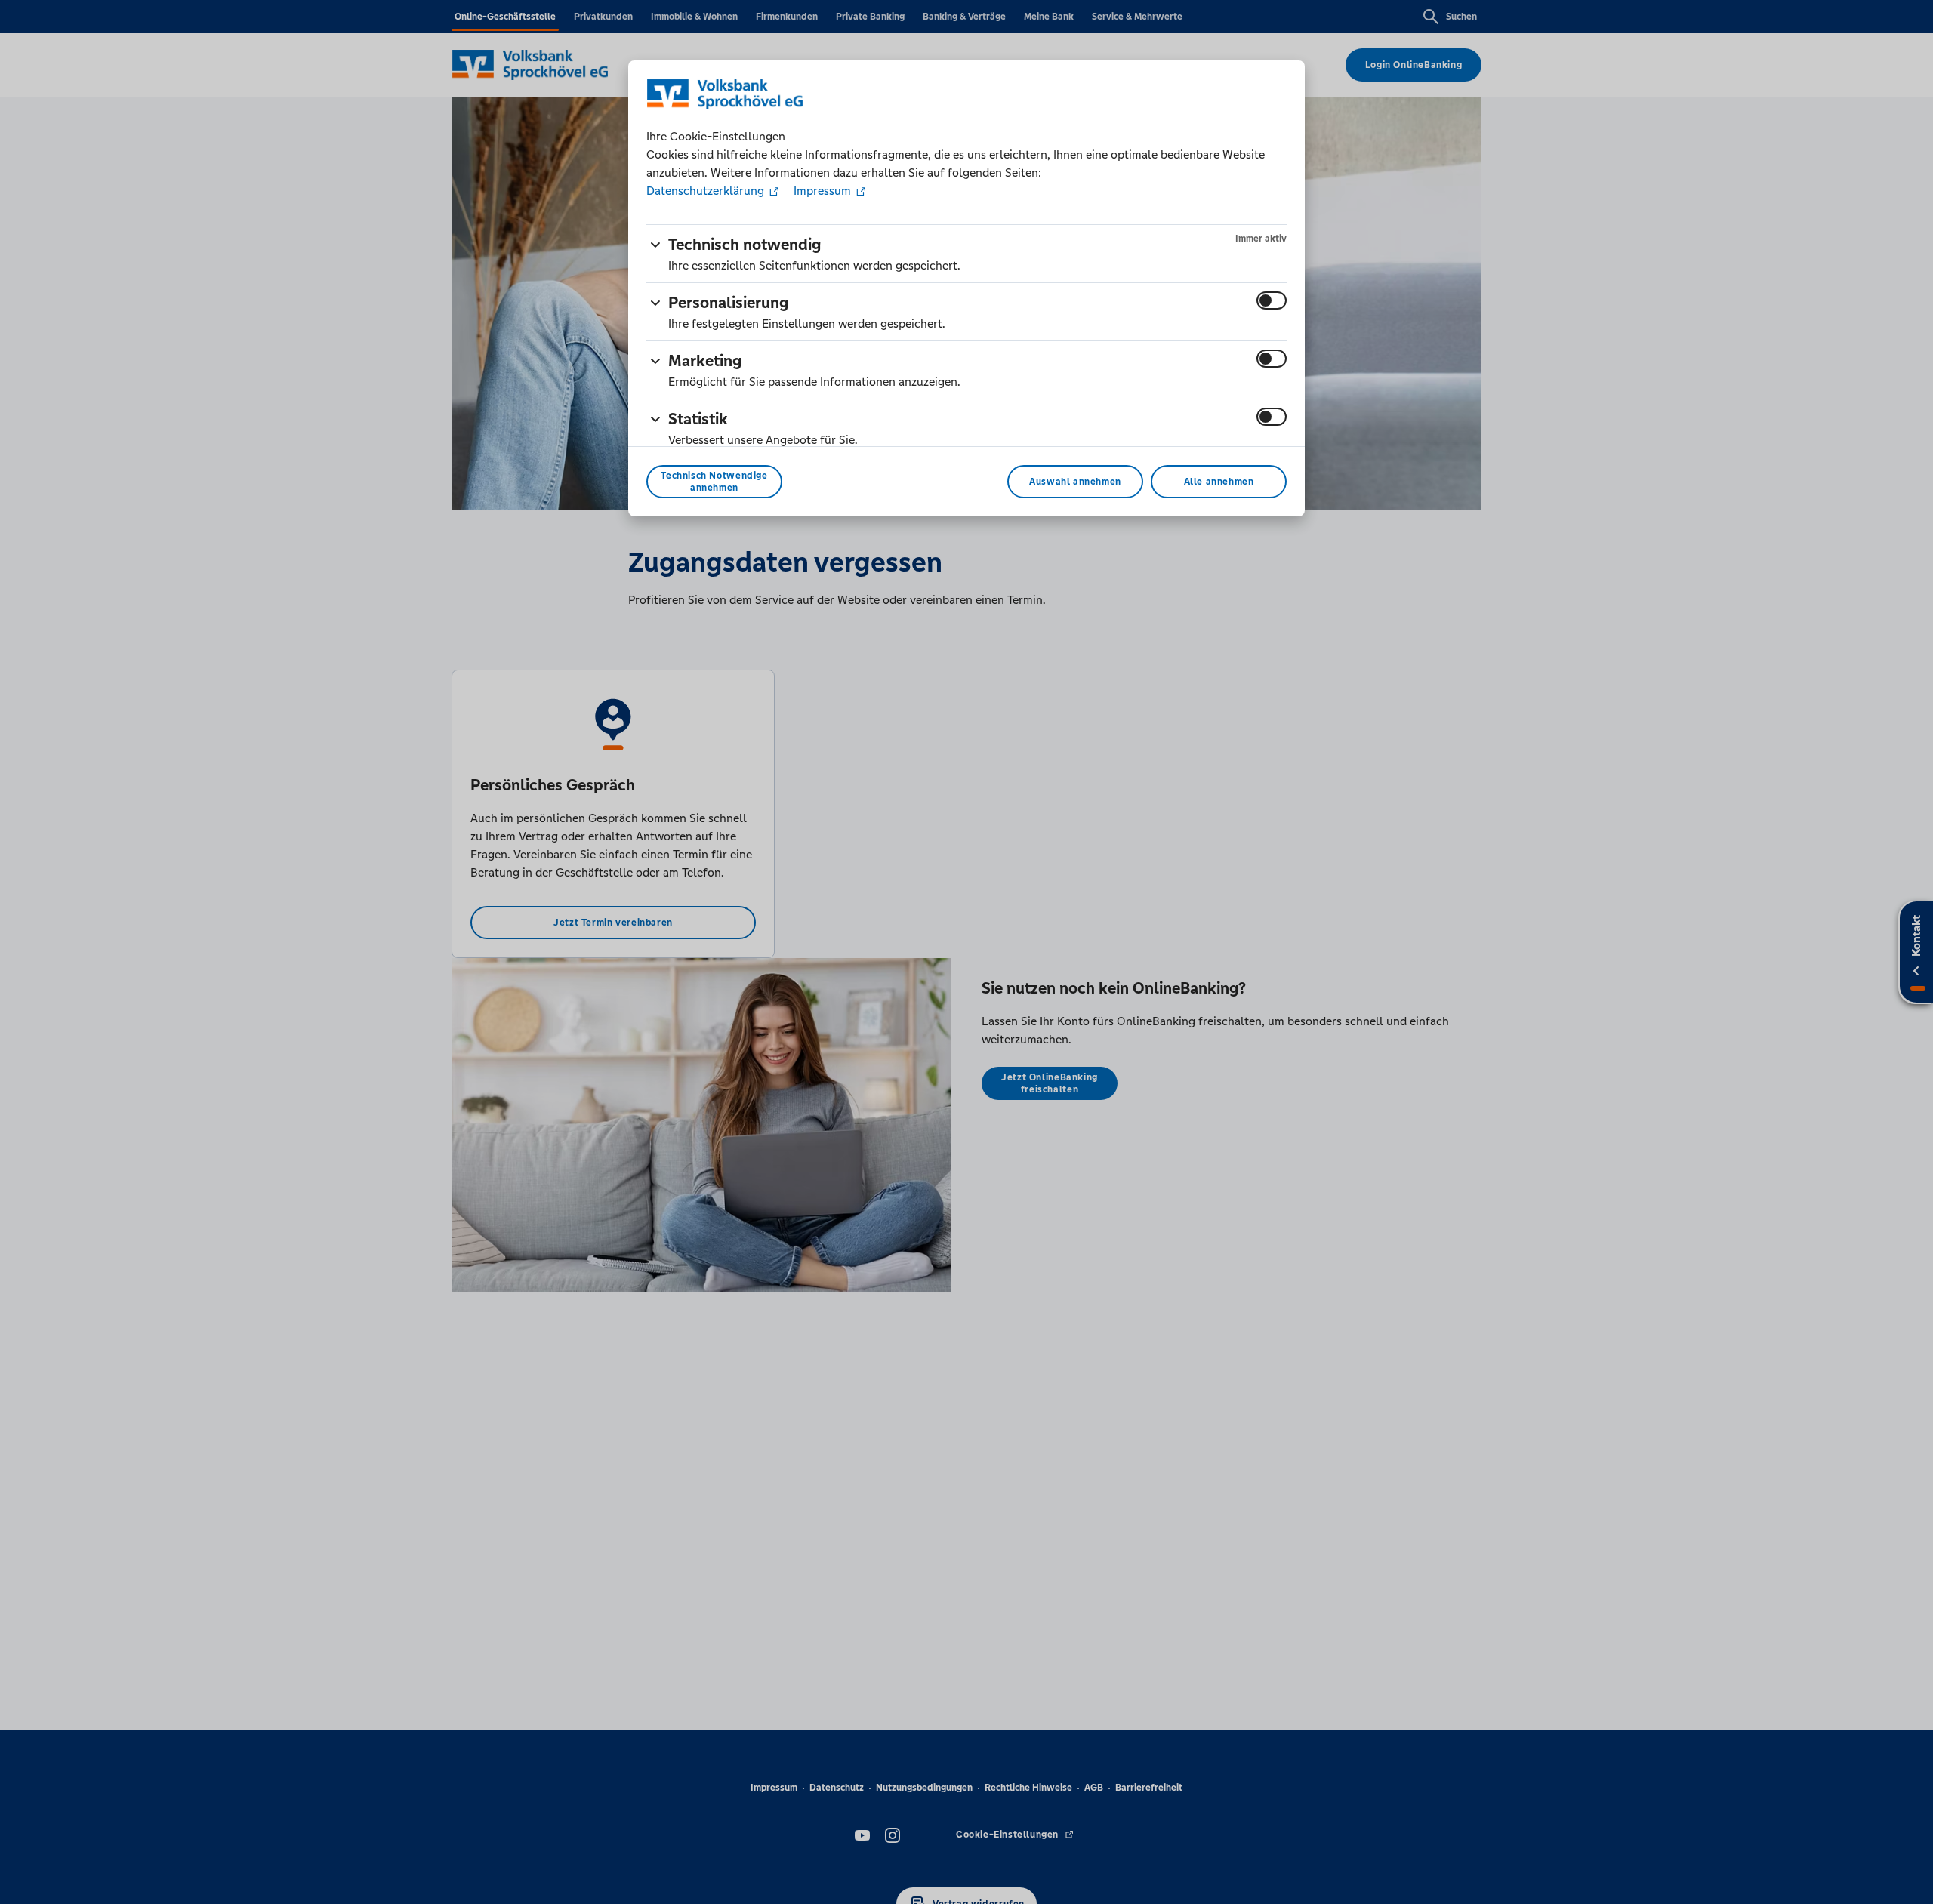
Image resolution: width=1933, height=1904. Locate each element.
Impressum (822, 191)
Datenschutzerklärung (707, 191)
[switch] (1272, 300)
